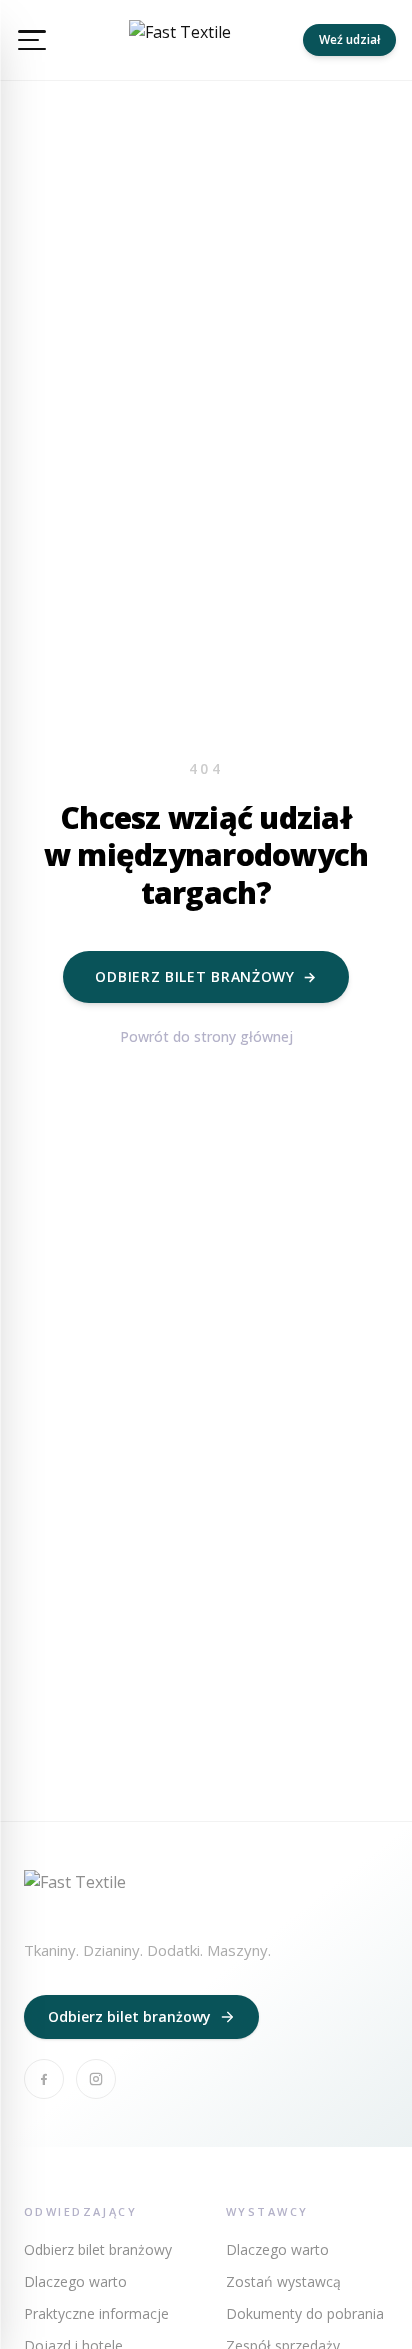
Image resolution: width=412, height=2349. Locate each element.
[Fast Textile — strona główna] (180, 40)
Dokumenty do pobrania (305, 2313)
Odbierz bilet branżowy (205, 976)
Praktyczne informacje (96, 2313)
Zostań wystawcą (283, 2281)
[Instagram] (96, 2079)
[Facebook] (44, 2079)
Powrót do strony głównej (206, 1036)
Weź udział (349, 39)
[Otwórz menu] (32, 40)
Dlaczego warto (75, 2281)
